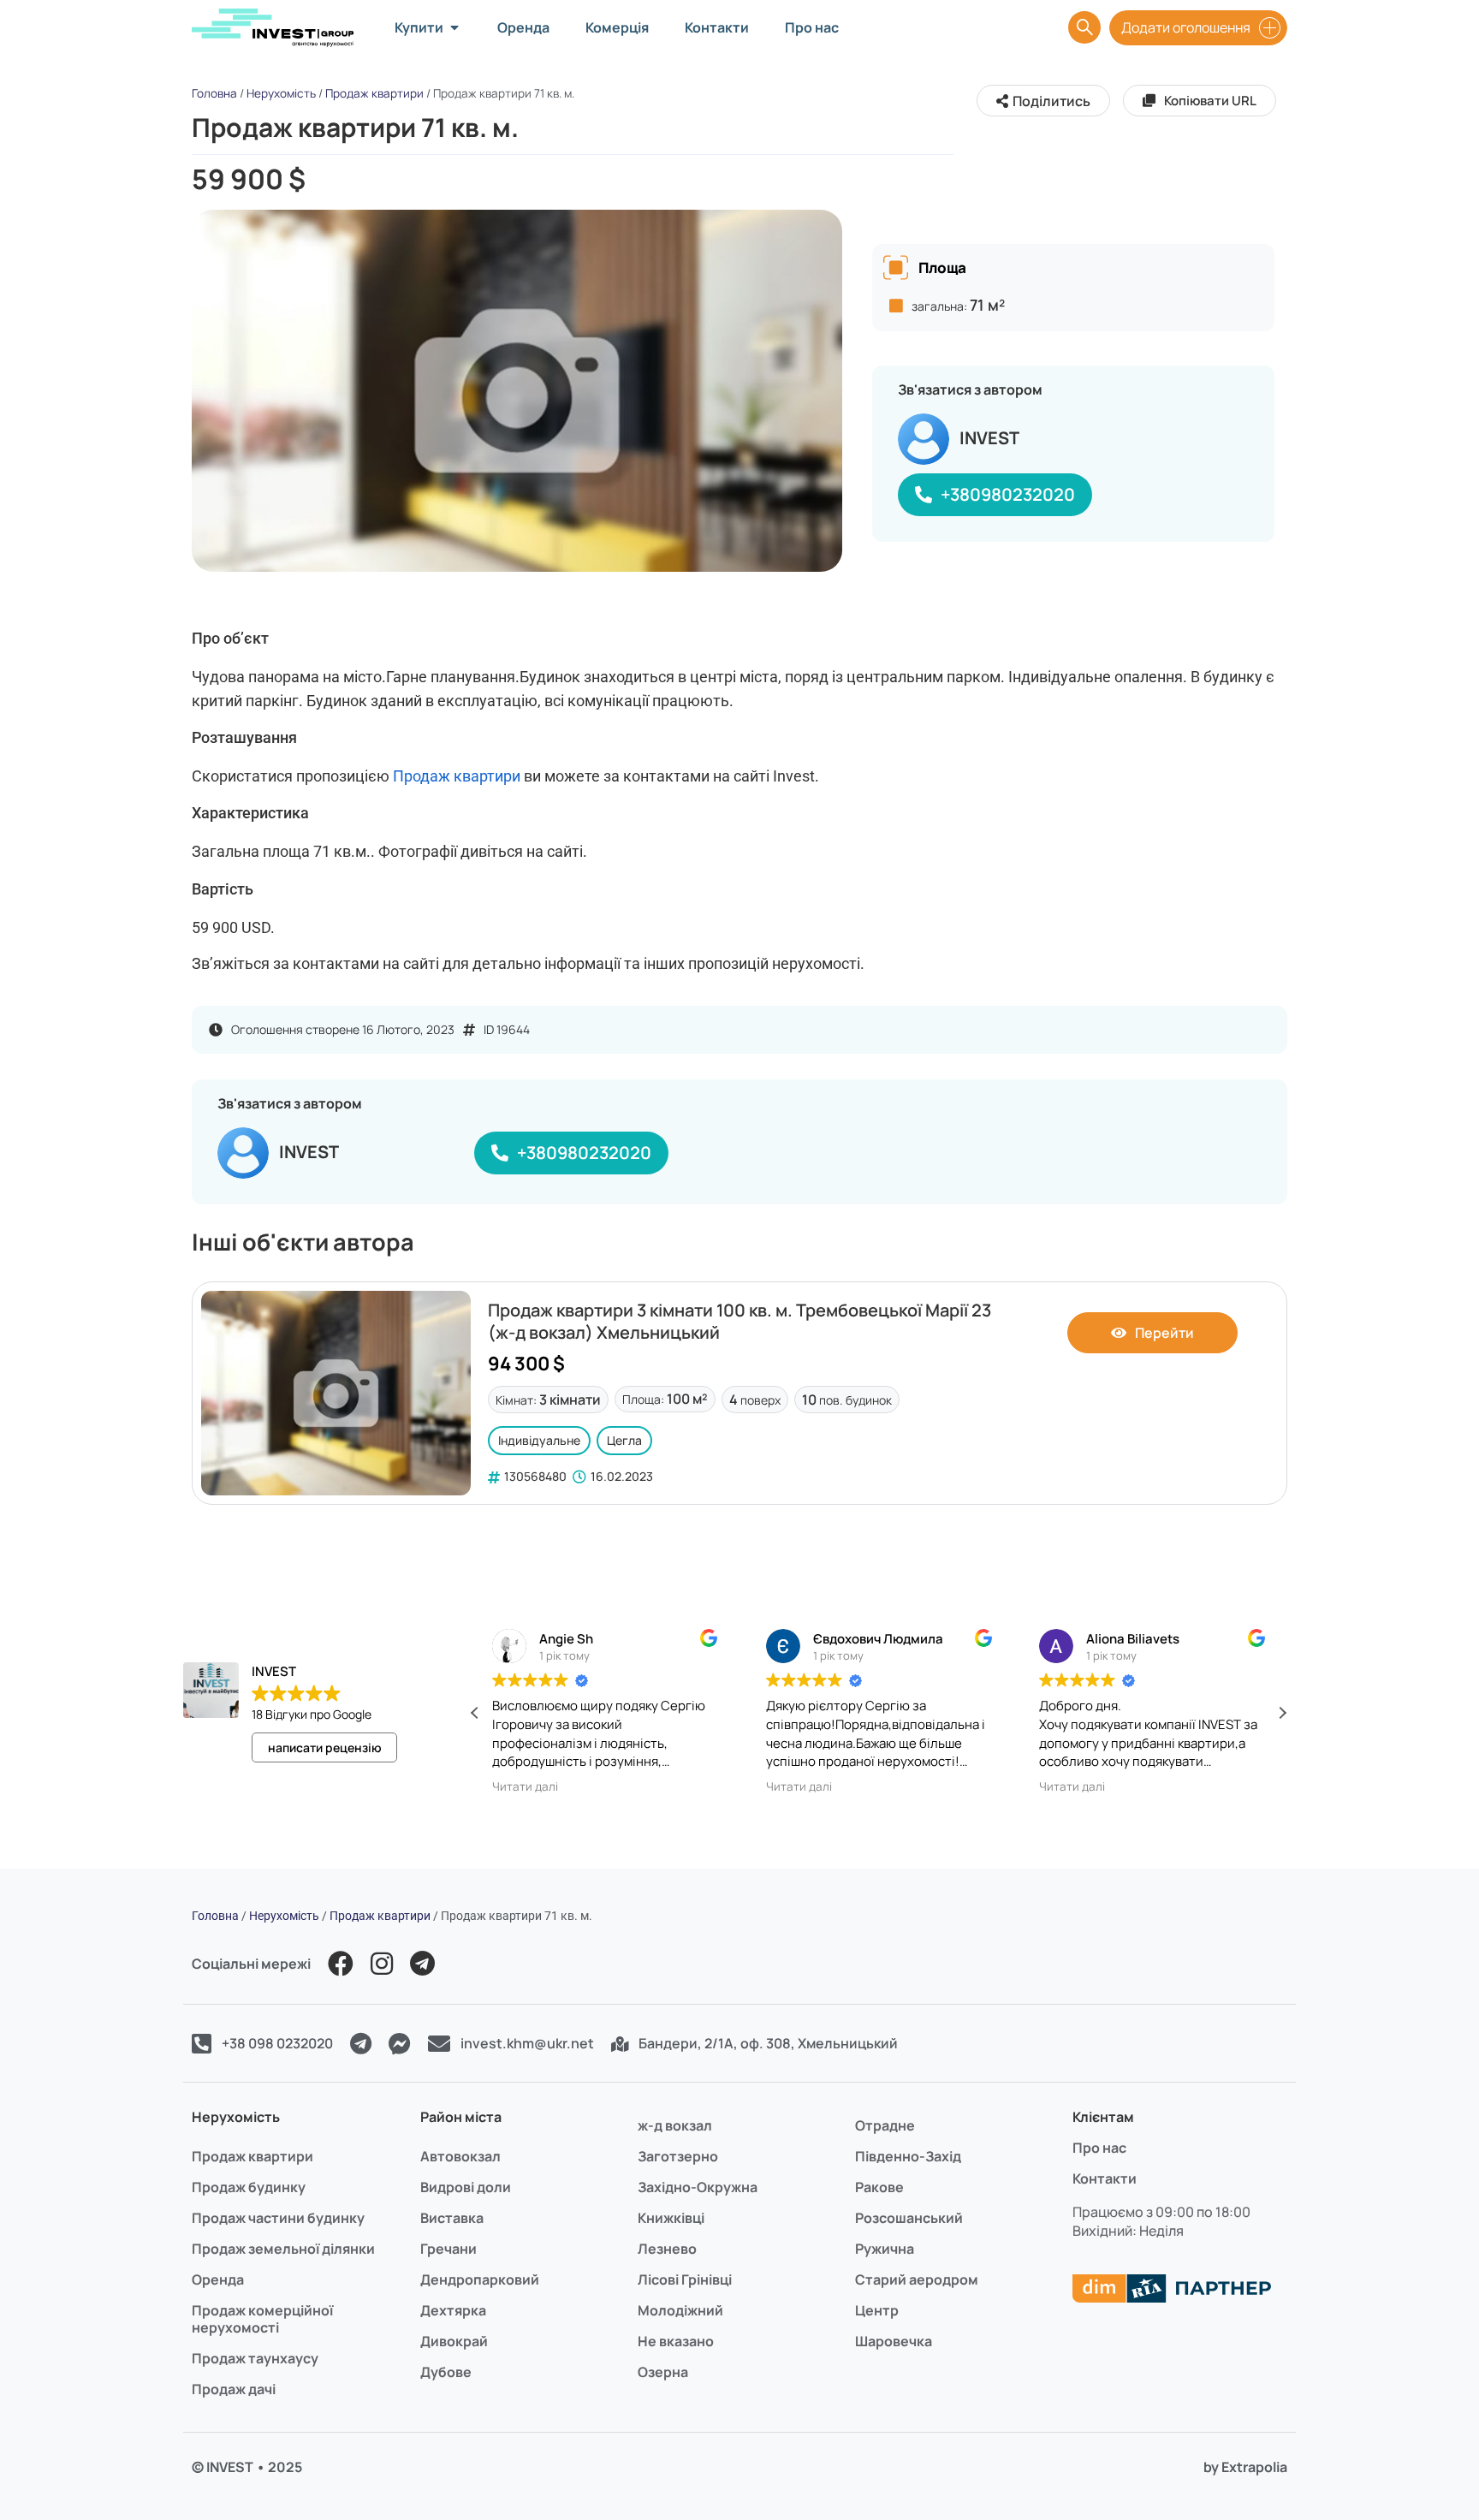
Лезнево (667, 2249)
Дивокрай (454, 2341)
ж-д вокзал (675, 2125)
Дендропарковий (480, 2279)
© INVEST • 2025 (247, 2467)
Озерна (663, 2372)
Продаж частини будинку (278, 2218)
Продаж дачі (234, 2389)
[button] (1282, 1713)
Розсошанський (909, 2218)
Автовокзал (460, 2156)
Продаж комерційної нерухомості (262, 2319)
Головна (214, 93)
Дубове (446, 2372)
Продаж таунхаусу (255, 2358)
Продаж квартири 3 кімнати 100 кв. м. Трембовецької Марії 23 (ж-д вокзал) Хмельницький (739, 1321)
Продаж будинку (249, 2187)
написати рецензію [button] (325, 1747)
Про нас (1099, 2148)
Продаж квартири (374, 93)
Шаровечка (894, 2341)
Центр (877, 2310)
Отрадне (885, 2125)
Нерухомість (281, 93)
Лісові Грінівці (685, 2279)
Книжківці (671, 2218)
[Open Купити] (454, 27)
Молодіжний (680, 2310)
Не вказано (676, 2341)
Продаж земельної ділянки (283, 2249)
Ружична (885, 2249)
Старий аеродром (917, 2279)
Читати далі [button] (474, 1786)
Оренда (218, 2279)
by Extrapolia (1245, 2467)
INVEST (989, 438)
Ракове (879, 2187)
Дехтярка (453, 2310)
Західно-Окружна (698, 2187)
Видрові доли (466, 2187)
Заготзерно (678, 2156)
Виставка (452, 2218)
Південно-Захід (908, 2156)
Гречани (448, 2249)
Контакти (1105, 2178)
